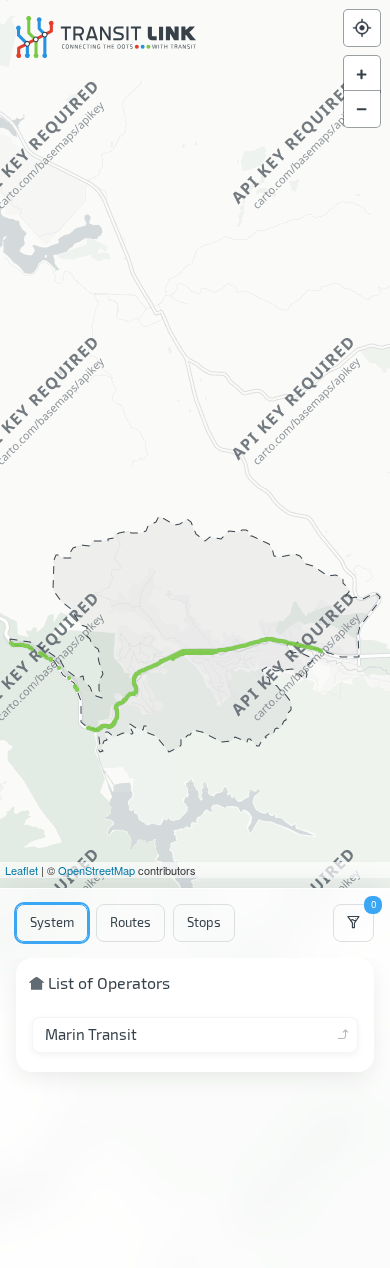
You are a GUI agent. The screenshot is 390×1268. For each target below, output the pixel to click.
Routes (130, 922)
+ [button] (362, 74)
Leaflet (21, 870)
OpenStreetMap (96, 870)
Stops (204, 922)
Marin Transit (91, 1034)
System (52, 922)
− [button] (362, 109)
